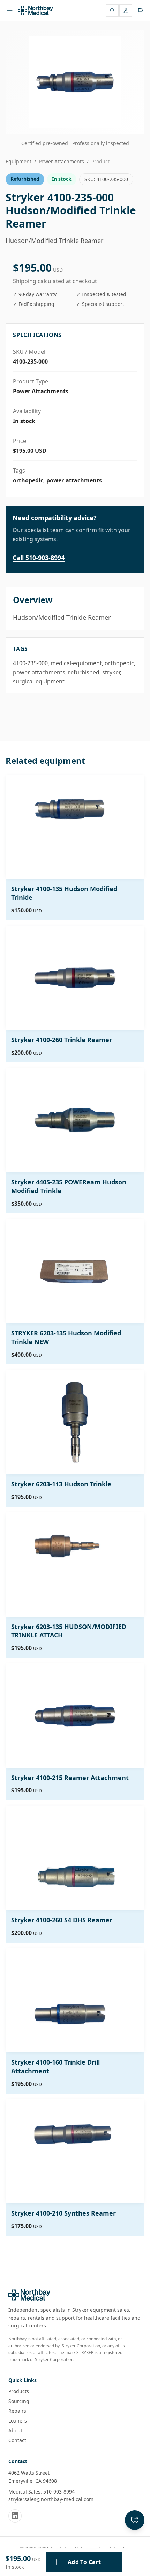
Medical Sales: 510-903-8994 (42, 2492)
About (15, 2430)
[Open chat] (135, 2520)
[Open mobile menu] (10, 10)
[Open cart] (140, 10)
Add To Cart (84, 2562)
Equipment (18, 161)
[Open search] (112, 10)
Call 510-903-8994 (39, 558)
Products (19, 2391)
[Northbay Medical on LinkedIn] (15, 2516)
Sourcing (19, 2401)
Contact (17, 2440)
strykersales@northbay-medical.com (51, 2499)
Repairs (17, 2411)
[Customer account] (126, 10)
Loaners (18, 2421)
